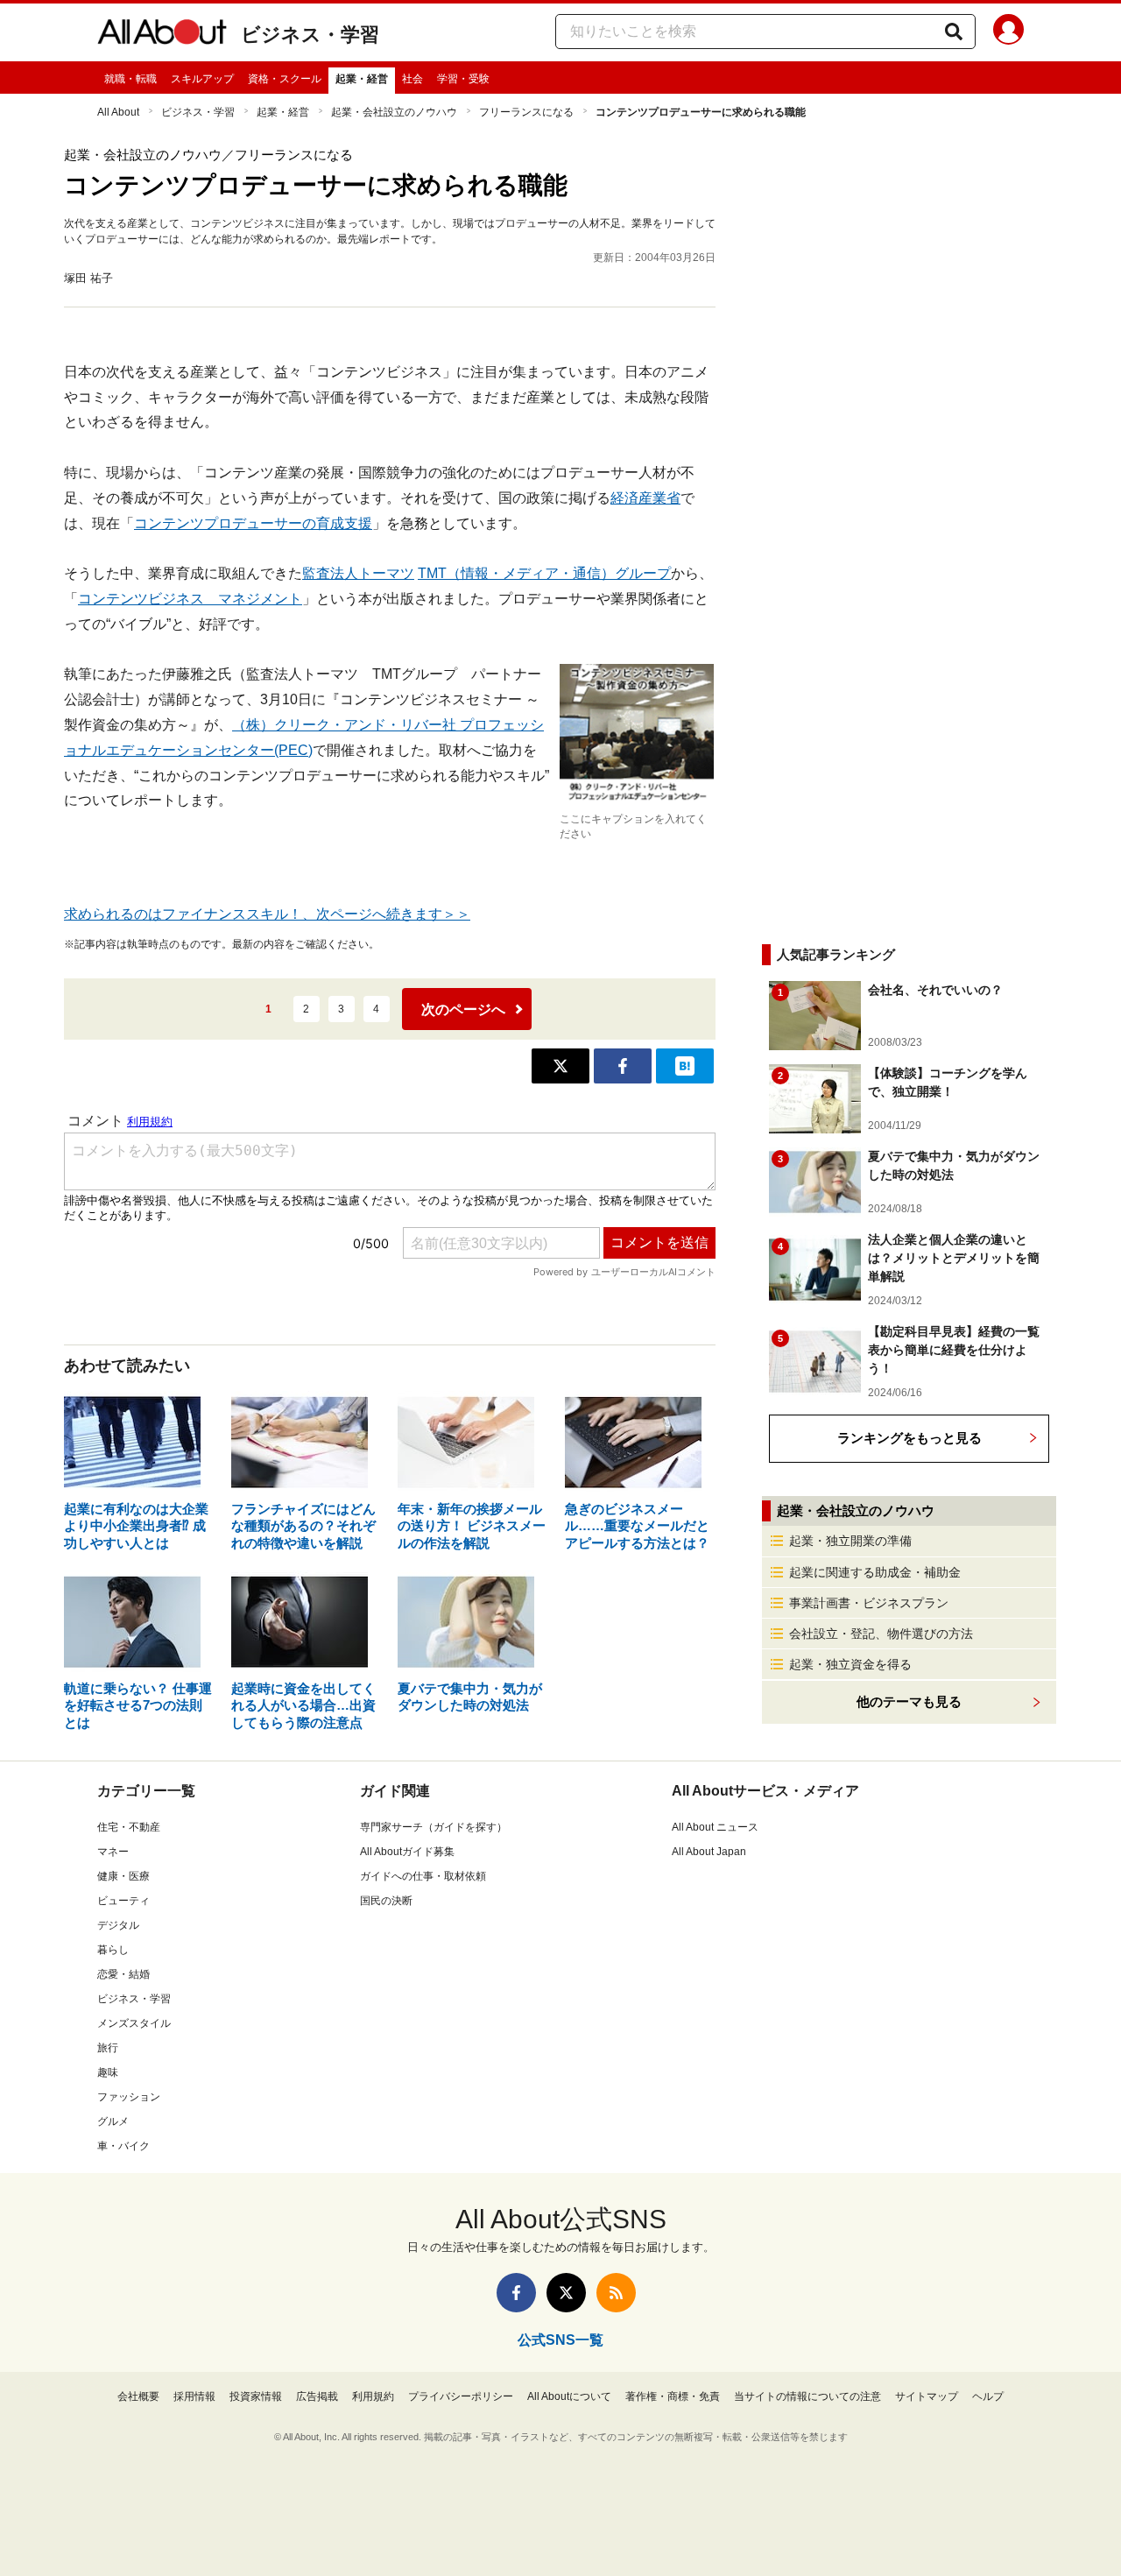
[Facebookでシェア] (623, 1066)
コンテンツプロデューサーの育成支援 (253, 523)
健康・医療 (123, 1876)
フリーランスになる (526, 112)
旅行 (108, 2048)
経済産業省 (645, 498)
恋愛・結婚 (123, 1974)
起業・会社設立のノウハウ (394, 112)
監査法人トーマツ (358, 573)
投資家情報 (256, 2396)
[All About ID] (1008, 32)
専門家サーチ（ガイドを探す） (434, 1827)
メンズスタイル (134, 2023)
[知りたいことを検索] (954, 32)
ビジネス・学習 (310, 35)
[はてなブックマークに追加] (685, 1066)
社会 (412, 79)
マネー (113, 1852)
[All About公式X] (566, 2293)
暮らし (113, 1950)
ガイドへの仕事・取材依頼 (423, 1876)
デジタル (118, 1925)
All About (118, 112)
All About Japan (709, 1852)
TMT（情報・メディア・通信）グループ (544, 573)
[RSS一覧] (616, 2293)
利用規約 (373, 2396)
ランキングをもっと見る (909, 1438)
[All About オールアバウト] (162, 35)
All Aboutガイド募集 (407, 1852)
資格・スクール (285, 79)
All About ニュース (715, 1827)
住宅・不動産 (129, 1827)
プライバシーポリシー (461, 2396)
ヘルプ (988, 2396)
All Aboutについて (569, 2396)
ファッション (129, 2097)
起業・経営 (362, 79)
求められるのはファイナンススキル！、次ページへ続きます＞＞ (267, 914)
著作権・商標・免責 (673, 2396)
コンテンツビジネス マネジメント (190, 599)
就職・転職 (130, 79)
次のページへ (463, 1009)
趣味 (108, 2072)
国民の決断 (386, 1901)
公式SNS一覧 (560, 2340)
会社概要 (138, 2396)
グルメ (113, 2121)
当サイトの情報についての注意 (807, 2396)
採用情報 (194, 2396)
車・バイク (123, 2146)
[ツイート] (560, 1066)
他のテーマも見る (909, 1701)
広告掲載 (317, 2396)
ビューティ (123, 1901)
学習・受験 (463, 79)
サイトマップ (927, 2396)
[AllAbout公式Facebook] (516, 2293)
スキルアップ (202, 79)
